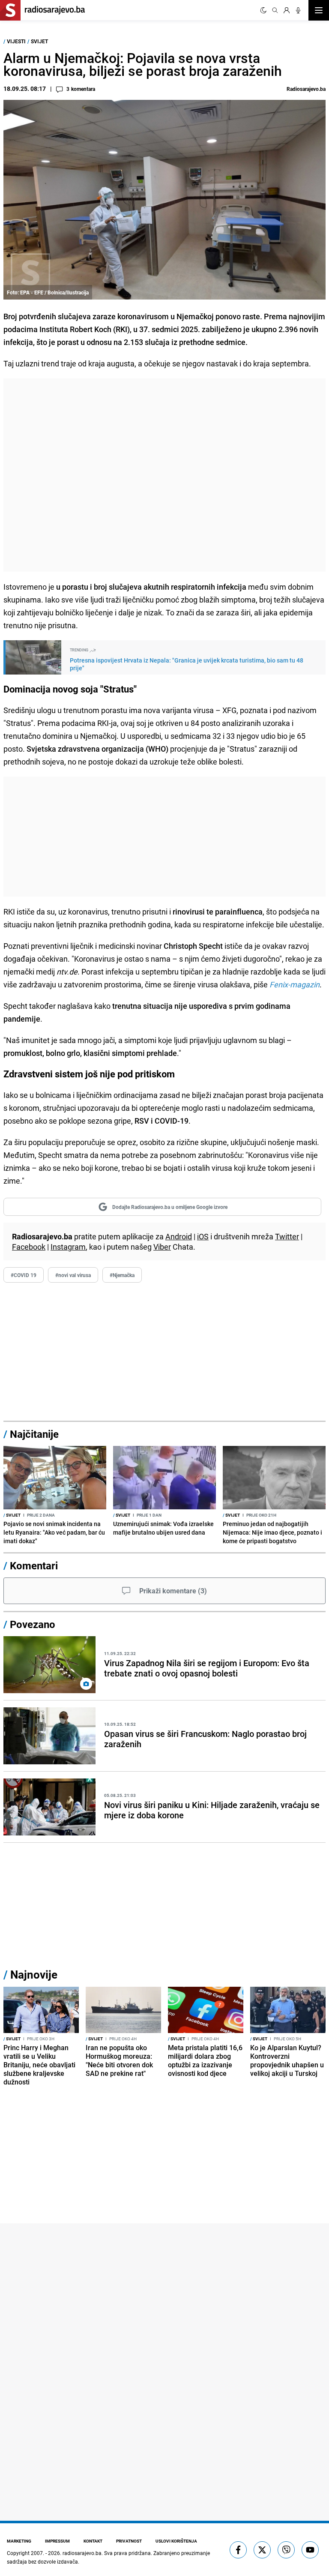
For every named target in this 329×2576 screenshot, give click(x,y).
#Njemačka (122, 1275)
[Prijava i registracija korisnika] (287, 10)
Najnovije (34, 1975)
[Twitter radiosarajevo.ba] (262, 2550)
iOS (203, 1236)
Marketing (19, 2541)
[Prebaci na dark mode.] (263, 10)
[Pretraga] (275, 10)
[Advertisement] (164, 475)
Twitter (287, 1236)
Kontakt (93, 2541)
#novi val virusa (73, 1275)
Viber (162, 1247)
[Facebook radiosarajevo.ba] (238, 2550)
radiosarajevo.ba (82, 2553)
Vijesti (16, 41)
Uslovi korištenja (176, 2541)
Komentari (34, 1565)
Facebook (29, 1247)
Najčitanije (34, 1434)
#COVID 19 (24, 1275)
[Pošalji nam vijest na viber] (286, 2550)
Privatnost (129, 2541)
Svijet (39, 41)
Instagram (68, 1247)
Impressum (57, 2541)
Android (179, 1236)
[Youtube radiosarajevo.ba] (310, 2550)
